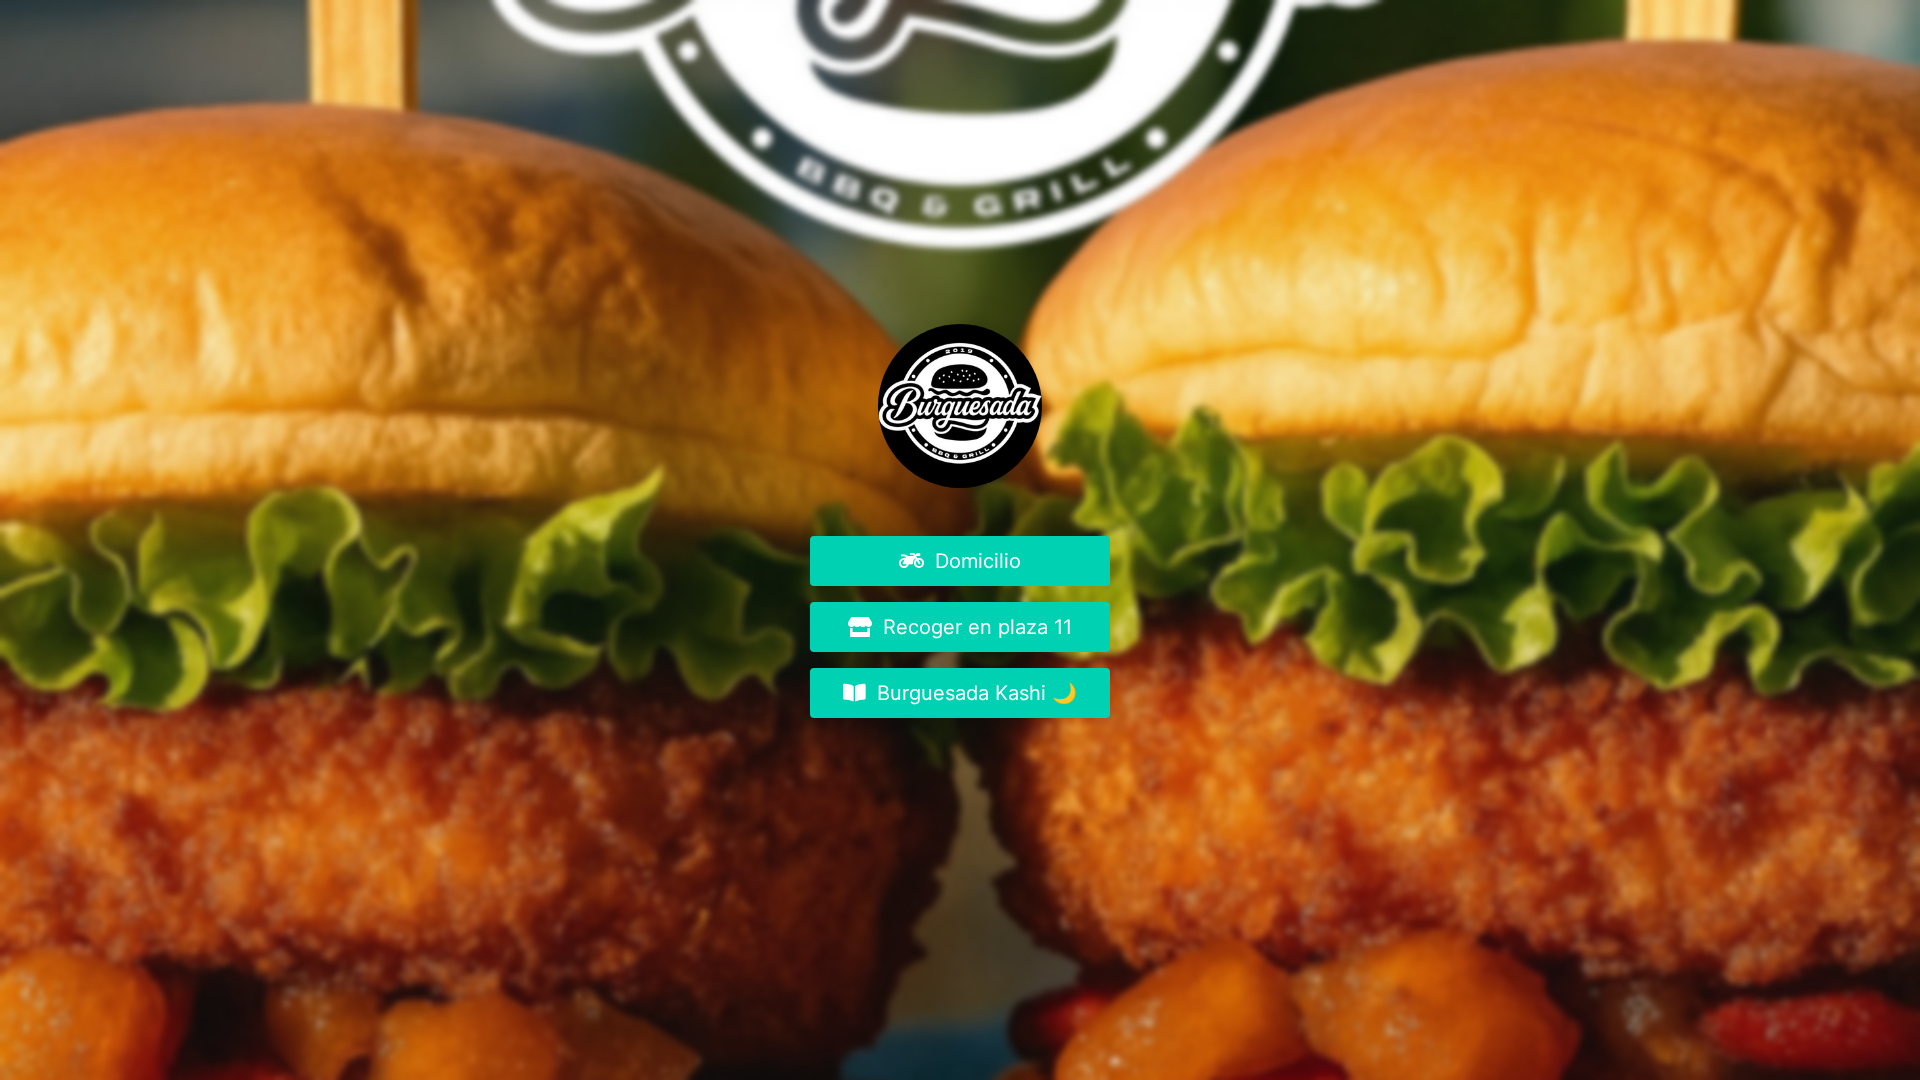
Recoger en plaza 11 (974, 627)
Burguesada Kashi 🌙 (974, 693)
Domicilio (975, 561)
